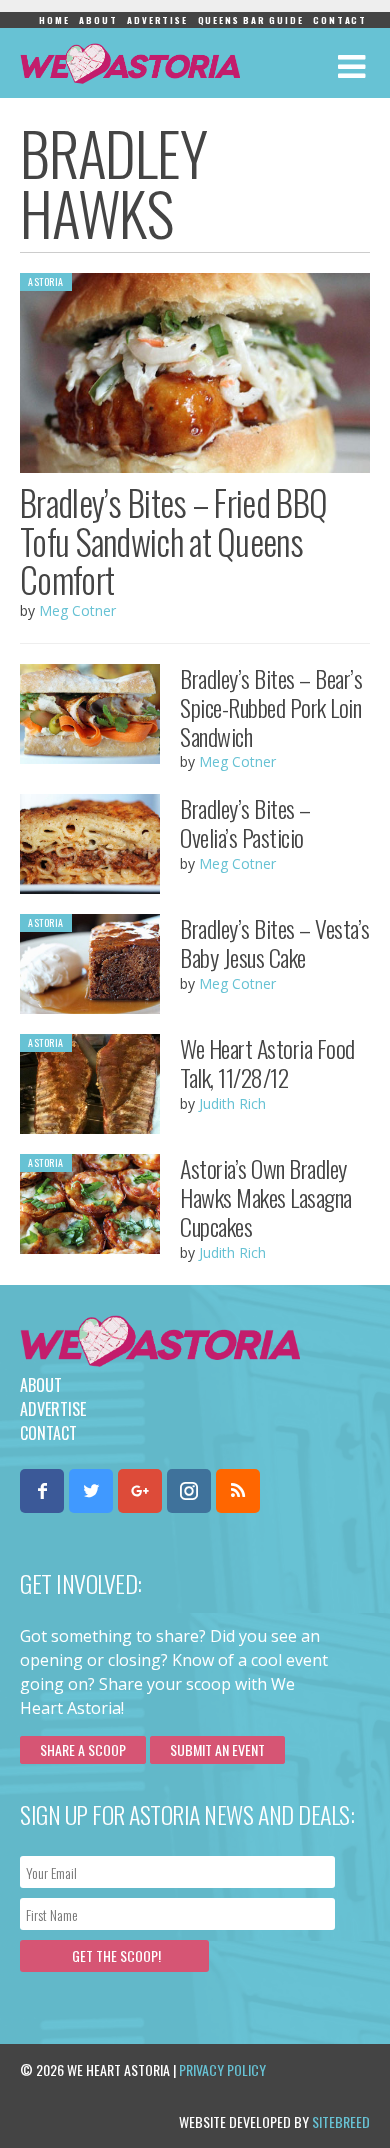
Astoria (46, 281)
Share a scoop (83, 1749)
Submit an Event (217, 1749)
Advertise (157, 20)
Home (54, 20)
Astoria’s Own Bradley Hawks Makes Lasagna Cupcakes (266, 1197)
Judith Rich (232, 1103)
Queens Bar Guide (251, 20)
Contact (340, 20)
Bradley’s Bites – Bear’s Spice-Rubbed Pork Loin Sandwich (271, 707)
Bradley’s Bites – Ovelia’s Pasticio (245, 822)
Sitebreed (341, 2121)
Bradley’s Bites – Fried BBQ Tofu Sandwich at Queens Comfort (173, 540)
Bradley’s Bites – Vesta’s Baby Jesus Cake (275, 942)
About (98, 20)
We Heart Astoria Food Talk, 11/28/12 (267, 1062)
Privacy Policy (222, 2069)
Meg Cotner (77, 610)
